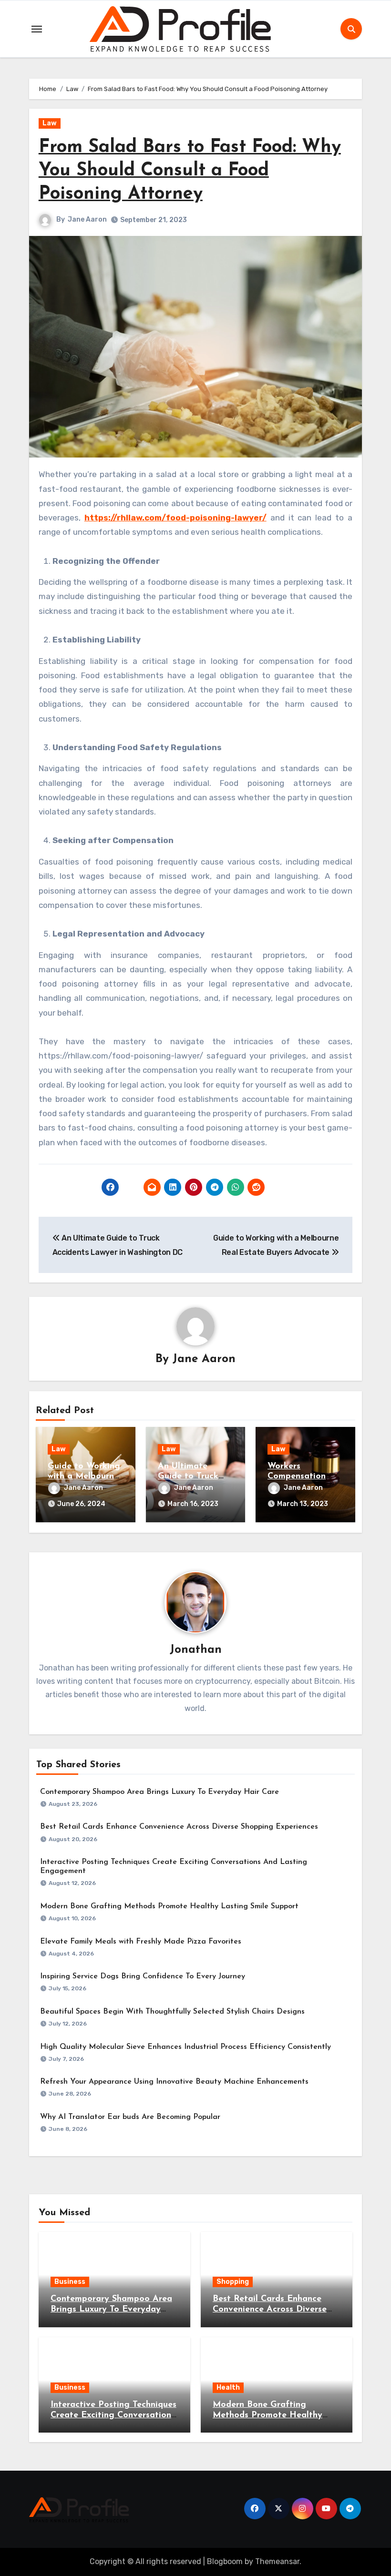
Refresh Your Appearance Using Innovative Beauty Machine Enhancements (174, 2082)
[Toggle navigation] (37, 29)
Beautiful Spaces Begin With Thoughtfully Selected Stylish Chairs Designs (172, 2012)
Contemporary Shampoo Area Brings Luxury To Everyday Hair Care (159, 1792)
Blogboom (225, 2561)
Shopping (233, 2282)
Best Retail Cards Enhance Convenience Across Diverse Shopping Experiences (179, 1827)
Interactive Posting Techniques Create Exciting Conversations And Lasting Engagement (113, 2415)
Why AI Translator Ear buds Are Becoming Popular (130, 2117)
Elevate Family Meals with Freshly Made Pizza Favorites (141, 1942)
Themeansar (277, 2561)
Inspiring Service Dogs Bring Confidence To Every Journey (143, 1976)
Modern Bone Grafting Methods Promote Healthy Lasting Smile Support (169, 1906)
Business (70, 2282)
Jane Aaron (87, 219)
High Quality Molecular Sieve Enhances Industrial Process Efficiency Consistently (185, 2047)
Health (228, 2388)
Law (50, 123)
